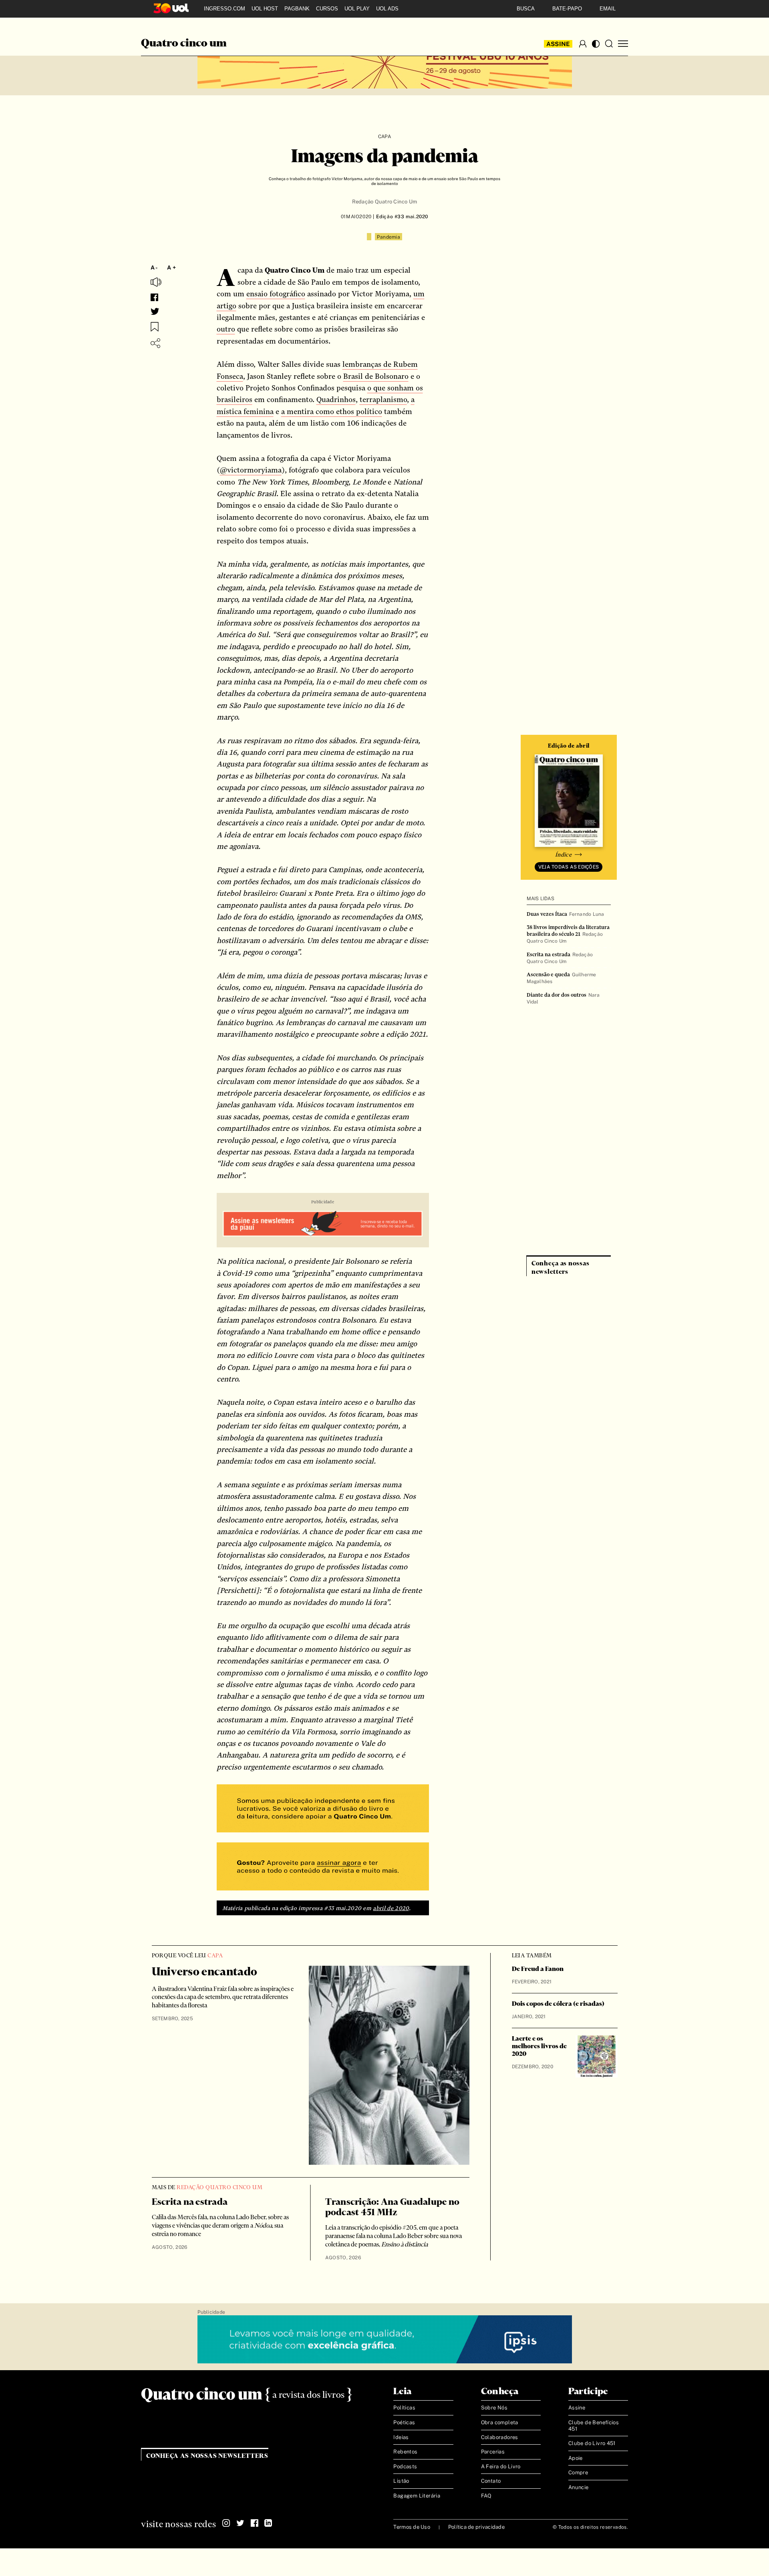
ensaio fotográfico (276, 294)
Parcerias (493, 2452)
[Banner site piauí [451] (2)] (323, 1225)
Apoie (576, 2458)
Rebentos (405, 2452)
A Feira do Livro (501, 2466)
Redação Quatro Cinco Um (385, 202)
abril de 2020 (391, 1908)
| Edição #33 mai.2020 (400, 217)
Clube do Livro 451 (592, 2443)
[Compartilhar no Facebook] (154, 297)
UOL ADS (387, 9)
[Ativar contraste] (596, 44)
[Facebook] (254, 2523)
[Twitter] (240, 2523)
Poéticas (404, 2422)
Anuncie (579, 2487)
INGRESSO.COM (224, 9)
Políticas (404, 2408)
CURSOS (327, 9)
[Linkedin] (268, 2523)
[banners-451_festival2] (385, 65)
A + (171, 267)
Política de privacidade (476, 2527)
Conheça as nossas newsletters (207, 2456)
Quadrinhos (336, 399)
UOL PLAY (357, 9)
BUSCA (526, 9)
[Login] (583, 44)
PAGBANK (297, 9)
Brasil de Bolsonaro (376, 376)
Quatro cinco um (184, 44)
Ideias (401, 2437)
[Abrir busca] (609, 44)
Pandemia (389, 237)
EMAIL (608, 9)
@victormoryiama (251, 470)
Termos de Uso (412, 2527)
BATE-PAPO (567, 9)
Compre (578, 2472)
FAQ (486, 2496)
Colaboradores (500, 2437)
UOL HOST (265, 9)
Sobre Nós (494, 2408)
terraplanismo (383, 399)
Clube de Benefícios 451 (594, 2426)
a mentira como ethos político (332, 411)
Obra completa (500, 2422)
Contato (491, 2481)
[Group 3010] (323, 1867)
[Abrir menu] (623, 44)
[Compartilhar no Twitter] (155, 312)
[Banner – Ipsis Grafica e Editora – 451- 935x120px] (385, 2340)
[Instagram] (226, 2523)
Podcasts (405, 2466)
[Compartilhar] (155, 343)
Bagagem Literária (417, 2496)
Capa (384, 137)
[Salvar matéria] (155, 327)
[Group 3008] (323, 1809)
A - (154, 267)
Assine (558, 44)
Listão (401, 2481)
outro (226, 329)
